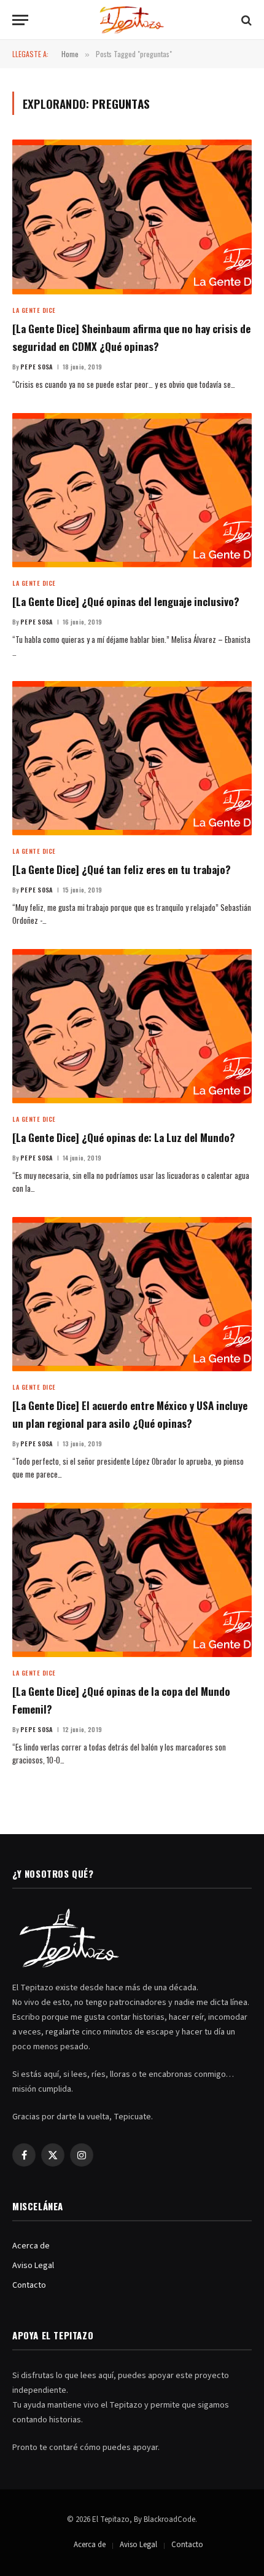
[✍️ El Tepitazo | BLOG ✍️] (132, 20)
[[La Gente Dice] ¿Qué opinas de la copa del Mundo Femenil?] (132, 1580)
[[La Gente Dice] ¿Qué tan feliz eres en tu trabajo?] (132, 758)
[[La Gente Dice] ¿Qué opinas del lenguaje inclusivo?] (132, 490)
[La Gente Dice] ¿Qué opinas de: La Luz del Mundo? (124, 1137)
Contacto (29, 2285)
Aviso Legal (33, 2266)
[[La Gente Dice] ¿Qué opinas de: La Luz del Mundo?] (132, 1026)
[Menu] (20, 20)
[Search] (245, 20)
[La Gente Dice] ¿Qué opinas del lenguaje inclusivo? (126, 601)
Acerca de (31, 2246)
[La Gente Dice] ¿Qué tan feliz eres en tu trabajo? (122, 869)
